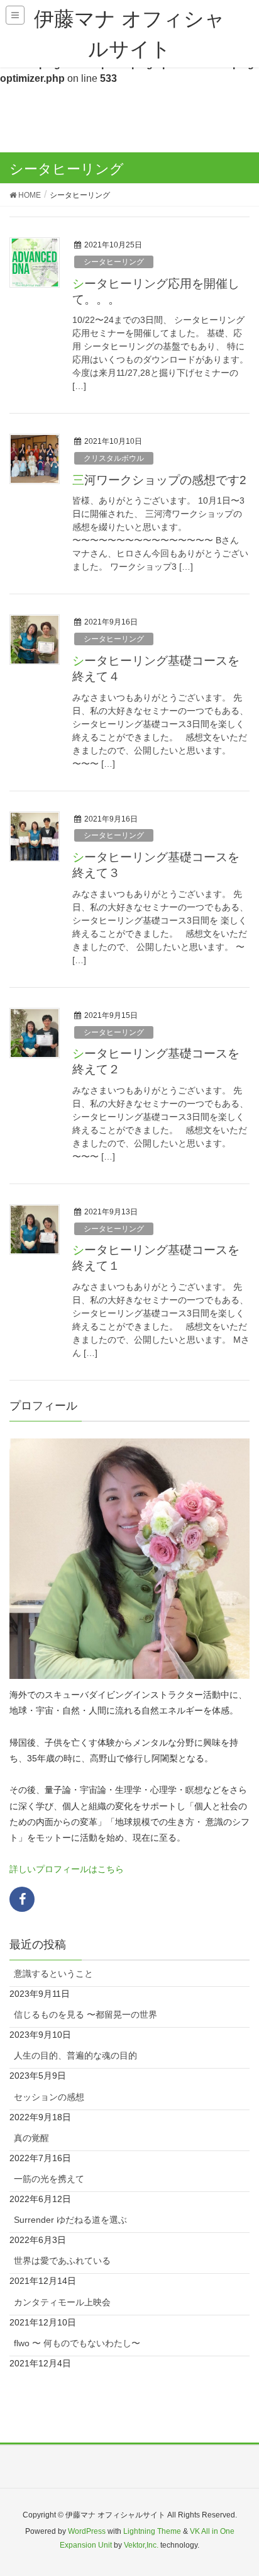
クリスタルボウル (114, 458)
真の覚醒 (31, 2138)
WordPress (87, 2531)
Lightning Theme (152, 2531)
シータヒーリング (114, 262)
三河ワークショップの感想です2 (159, 480)
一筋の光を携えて (49, 2179)
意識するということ (53, 1974)
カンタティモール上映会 (62, 2302)
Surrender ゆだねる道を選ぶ (70, 2220)
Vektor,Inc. (141, 2545)
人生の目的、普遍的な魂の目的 (75, 2055)
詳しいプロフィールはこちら (67, 1869)
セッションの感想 (49, 2097)
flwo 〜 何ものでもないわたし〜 (77, 2343)
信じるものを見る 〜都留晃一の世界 (85, 2014)
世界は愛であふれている (62, 2261)
